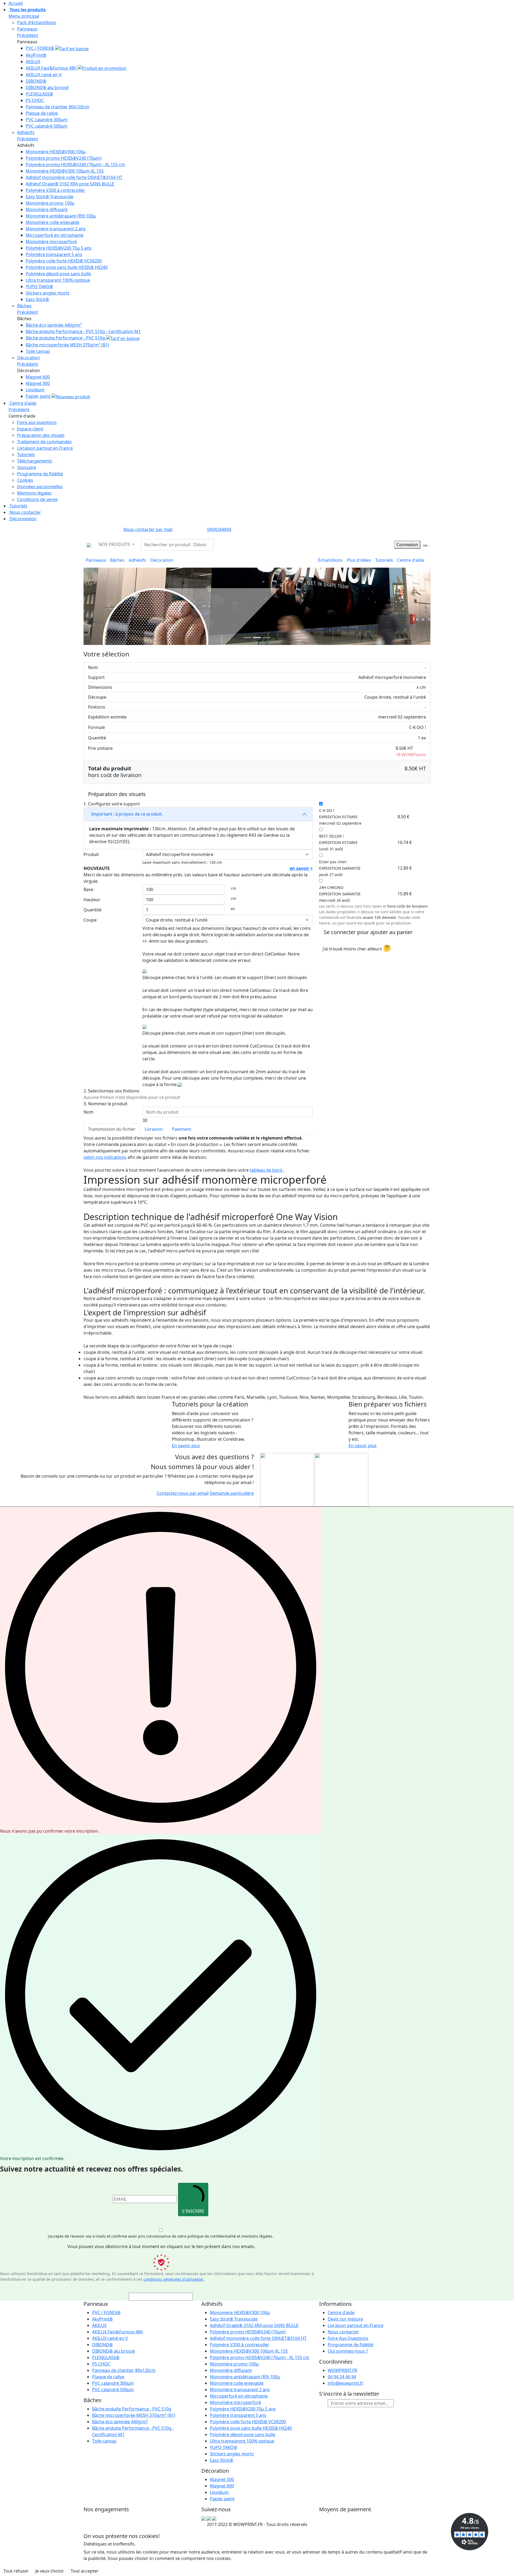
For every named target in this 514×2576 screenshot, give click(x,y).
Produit (91, 854)
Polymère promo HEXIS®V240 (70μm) (64, 158)
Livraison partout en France (45, 448)
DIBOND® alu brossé (47, 87)
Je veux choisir (50, 2571)
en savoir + (301, 868)
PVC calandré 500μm (47, 126)
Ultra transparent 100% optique (58, 280)
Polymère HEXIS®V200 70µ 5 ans (59, 248)
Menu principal (24, 16)
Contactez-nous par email (183, 1493)
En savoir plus (186, 1446)
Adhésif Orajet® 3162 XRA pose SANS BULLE (70, 184)
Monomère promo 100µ (50, 203)
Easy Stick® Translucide (50, 197)
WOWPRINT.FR (342, 2370)
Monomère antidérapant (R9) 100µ (61, 216)
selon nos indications (105, 1157)
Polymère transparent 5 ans (54, 254)
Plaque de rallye (42, 113)
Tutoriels (26, 454)
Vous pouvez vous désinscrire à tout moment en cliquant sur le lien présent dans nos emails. (161, 2246)
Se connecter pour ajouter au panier (368, 932)
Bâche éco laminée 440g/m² (54, 325)
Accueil (16, 3)
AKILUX (33, 62)
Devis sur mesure (345, 2319)
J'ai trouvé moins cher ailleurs (357, 948)
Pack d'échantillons (37, 22)
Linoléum (35, 390)
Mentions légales (34, 493)
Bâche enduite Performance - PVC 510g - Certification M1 (83, 331)
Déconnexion (22, 519)
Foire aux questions (37, 422)
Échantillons (330, 560)
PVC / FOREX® (40, 48)
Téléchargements (35, 461)
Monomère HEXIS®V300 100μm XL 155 (65, 171)
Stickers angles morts (48, 293)
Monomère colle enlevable (52, 222)
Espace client (30, 429)
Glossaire (27, 467)
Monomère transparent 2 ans (56, 229)
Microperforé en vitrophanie (55, 235)
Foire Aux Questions (348, 2338)
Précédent (28, 35)
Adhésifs (26, 132)
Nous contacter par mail (148, 529)
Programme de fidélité (40, 474)
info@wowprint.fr (346, 2383)
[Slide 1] (257, 638)
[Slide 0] (247, 638)
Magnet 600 (38, 377)
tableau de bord (267, 1170)
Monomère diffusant (47, 209)
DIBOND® (36, 81)
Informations (335, 2304)
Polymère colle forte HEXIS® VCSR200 (64, 261)
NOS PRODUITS (115, 544)
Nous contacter (25, 512)
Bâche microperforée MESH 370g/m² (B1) (67, 345)
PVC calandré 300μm (47, 120)
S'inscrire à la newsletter (349, 2394)
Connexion (407, 545)
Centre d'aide (22, 403)
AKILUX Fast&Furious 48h (52, 68)
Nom (88, 1112)
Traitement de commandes (44, 442)
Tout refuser (16, 2571)
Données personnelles (40, 487)
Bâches (24, 306)
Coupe (90, 920)
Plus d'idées (359, 560)
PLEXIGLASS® (39, 94)
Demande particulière (232, 1493)
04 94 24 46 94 (342, 2377)
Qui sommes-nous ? (348, 2351)
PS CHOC (35, 100)
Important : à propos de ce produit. (126, 814)
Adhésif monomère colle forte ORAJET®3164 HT (74, 177)
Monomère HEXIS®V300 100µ (56, 152)
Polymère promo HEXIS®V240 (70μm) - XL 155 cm (75, 165)
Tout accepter (85, 2571)
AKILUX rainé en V (44, 75)
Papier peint (39, 396)
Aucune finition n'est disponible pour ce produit (132, 1097)
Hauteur (92, 900)
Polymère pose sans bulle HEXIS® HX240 (67, 267)
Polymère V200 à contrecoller (55, 190)
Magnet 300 (38, 383)
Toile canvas (38, 351)
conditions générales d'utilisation (173, 2279)
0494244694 (219, 529)
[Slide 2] (267, 638)
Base (88, 889)
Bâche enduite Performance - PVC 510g (66, 338)
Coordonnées (336, 2362)
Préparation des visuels (41, 435)
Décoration (29, 358)
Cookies (25, 480)
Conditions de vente (37, 499)
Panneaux (27, 29)
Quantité (92, 910)
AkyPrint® (36, 55)
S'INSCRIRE (193, 2211)
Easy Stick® (37, 299)
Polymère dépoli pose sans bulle (58, 274)
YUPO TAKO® (39, 286)
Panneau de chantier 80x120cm (57, 107)
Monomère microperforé (51, 242)
